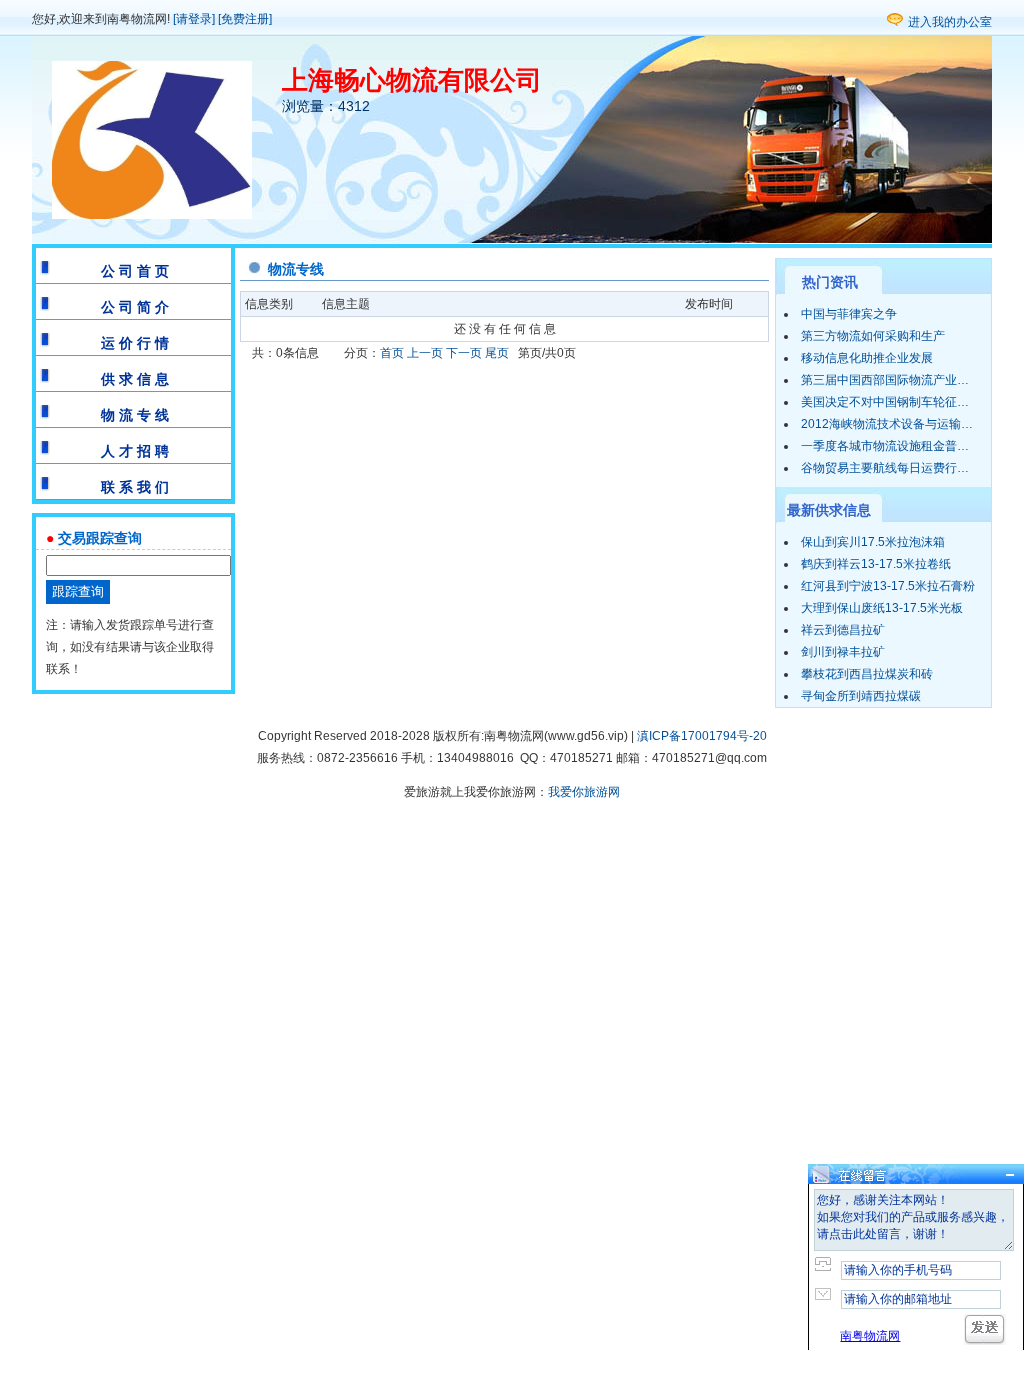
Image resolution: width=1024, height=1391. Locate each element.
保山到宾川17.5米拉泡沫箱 (873, 542)
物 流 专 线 (135, 415)
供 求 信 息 (135, 379)
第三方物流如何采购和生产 (873, 336)
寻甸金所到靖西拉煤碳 (861, 696)
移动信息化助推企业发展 (867, 358)
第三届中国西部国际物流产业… (885, 380)
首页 (392, 353)
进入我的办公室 (950, 22)
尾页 (497, 353)
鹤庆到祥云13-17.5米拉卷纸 (876, 564)
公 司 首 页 (135, 271)
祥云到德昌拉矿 (843, 630)
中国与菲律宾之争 (849, 314)
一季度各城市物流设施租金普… (885, 446)
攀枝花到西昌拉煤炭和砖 (867, 674)
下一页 (464, 353)
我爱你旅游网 (584, 792)
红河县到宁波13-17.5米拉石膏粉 (888, 586)
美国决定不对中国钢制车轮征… (885, 402)
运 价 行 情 (135, 343)
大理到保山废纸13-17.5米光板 (882, 608)
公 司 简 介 (135, 307)
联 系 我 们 (135, 487)
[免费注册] (245, 19)
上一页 (425, 353)
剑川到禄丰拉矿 (843, 652)
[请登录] (194, 19)
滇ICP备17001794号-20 (702, 736)
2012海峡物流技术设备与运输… (887, 424)
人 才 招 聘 (135, 451)
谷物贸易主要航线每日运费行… (885, 468)
